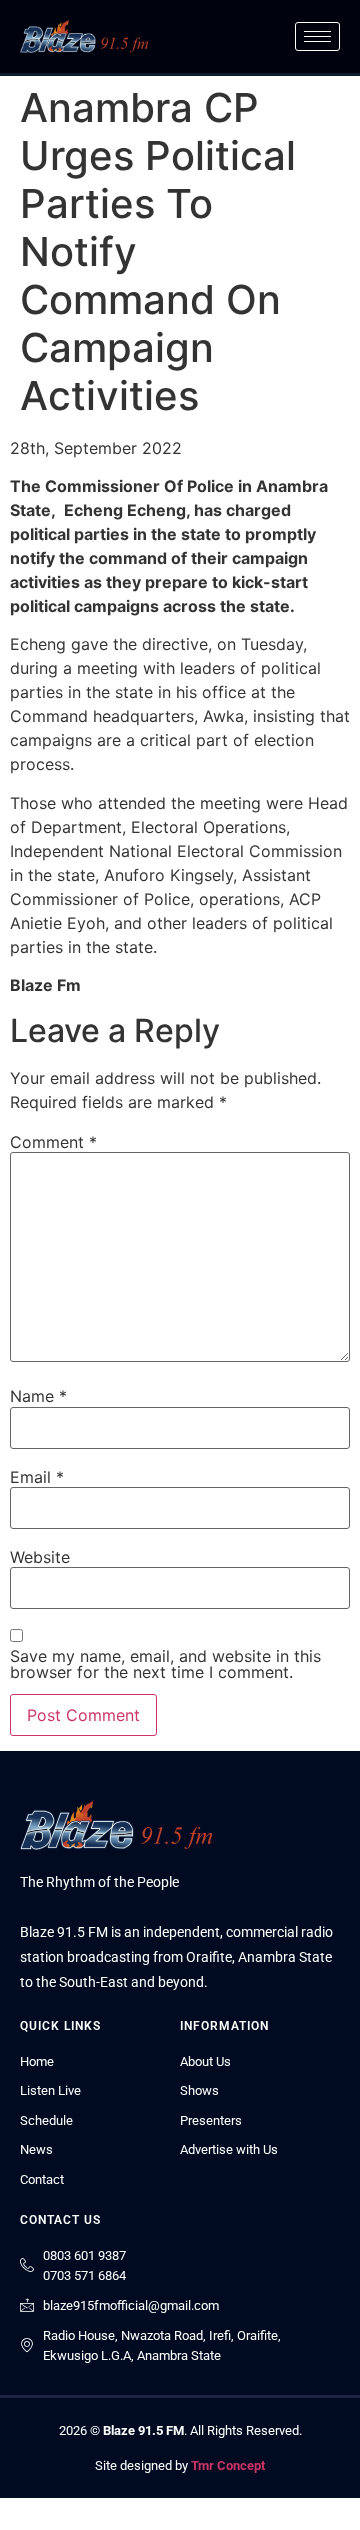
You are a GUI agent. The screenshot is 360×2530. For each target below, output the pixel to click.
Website (40, 1557)
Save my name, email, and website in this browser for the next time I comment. (165, 1664)
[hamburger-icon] (317, 36)
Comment (53, 1142)
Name (38, 1396)
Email (37, 1477)
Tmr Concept (228, 2465)
